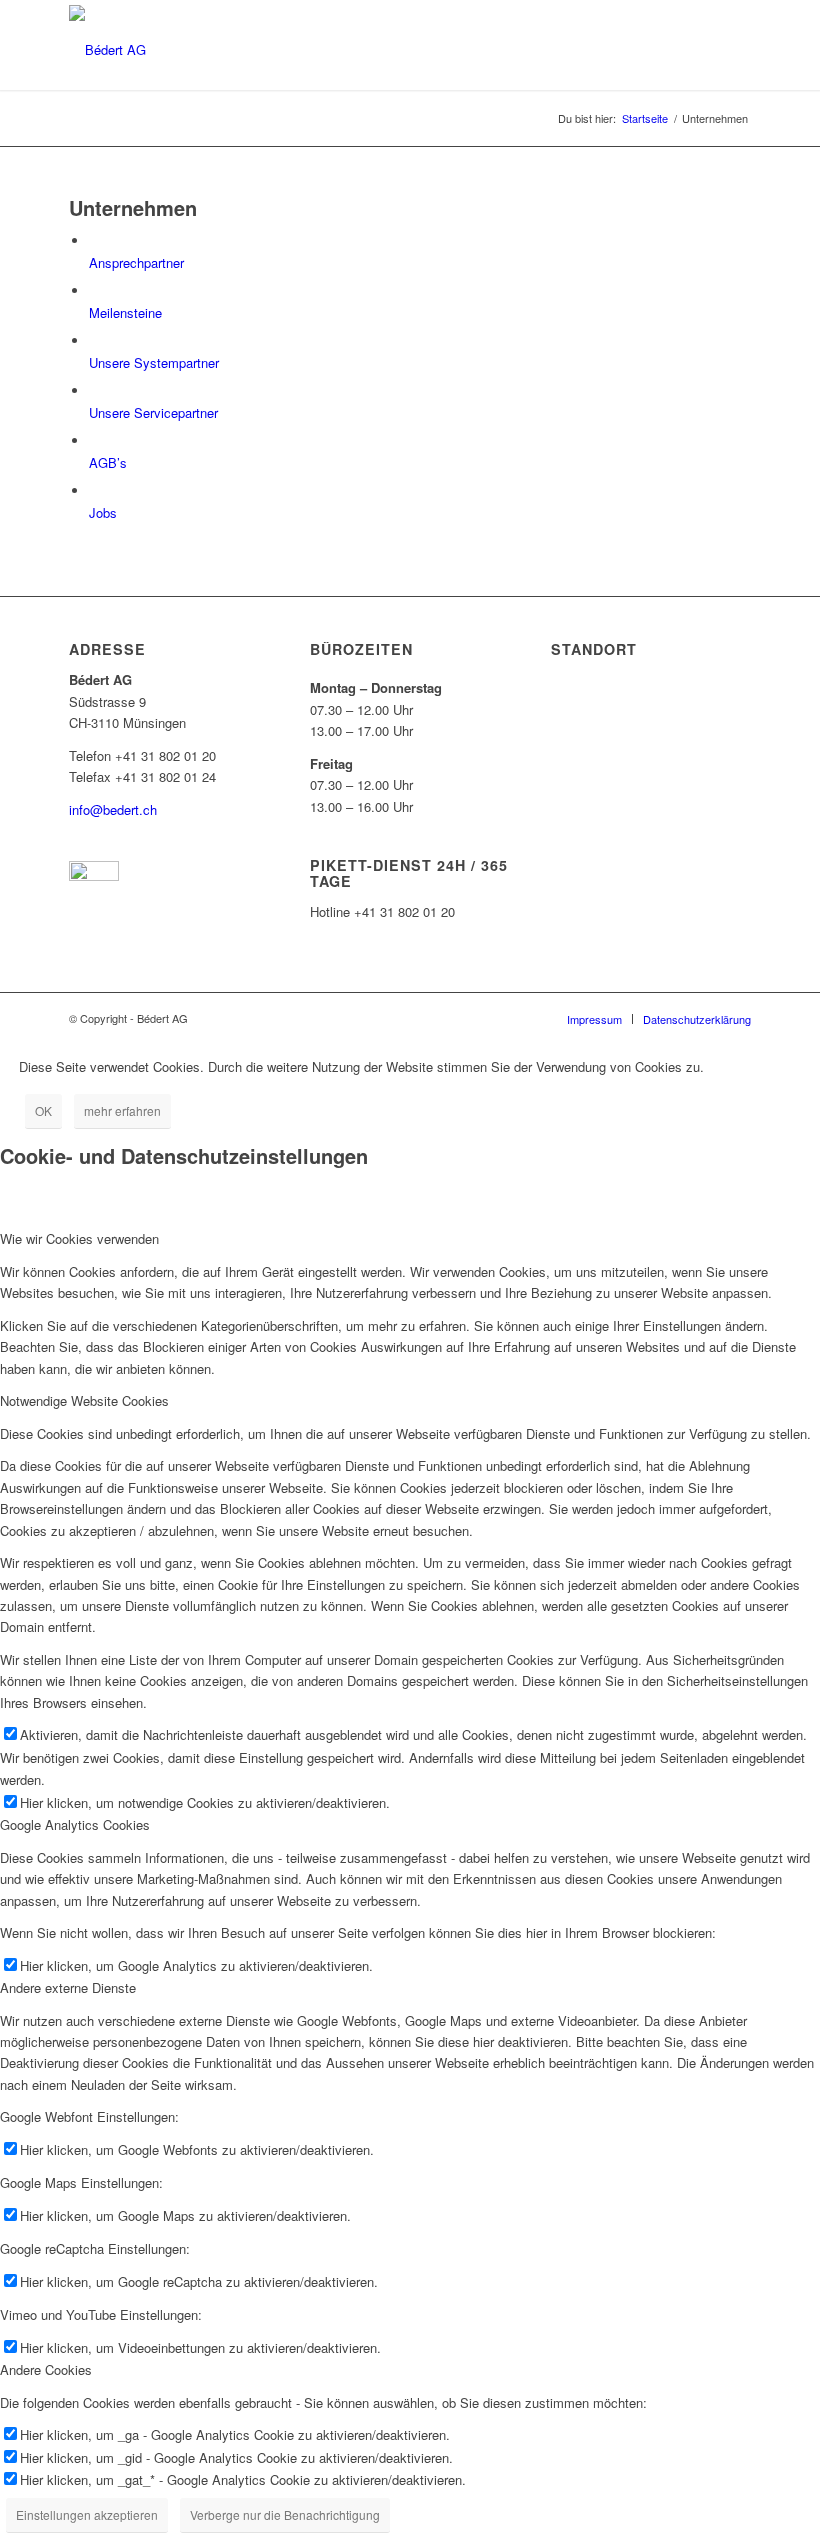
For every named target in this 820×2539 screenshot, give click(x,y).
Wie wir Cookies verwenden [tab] (79, 1238)
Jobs (103, 512)
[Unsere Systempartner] (94, 341)
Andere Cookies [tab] (46, 2369)
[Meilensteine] (94, 291)
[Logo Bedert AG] (107, 47)
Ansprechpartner (136, 262)
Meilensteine (125, 312)
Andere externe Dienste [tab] (68, 1987)
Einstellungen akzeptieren (87, 2514)
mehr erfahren (122, 1110)
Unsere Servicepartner (153, 412)
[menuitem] (594, 1019)
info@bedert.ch (113, 809)
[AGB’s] (94, 441)
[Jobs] (94, 491)
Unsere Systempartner (154, 362)
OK (43, 1110)
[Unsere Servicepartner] (94, 391)
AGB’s (108, 462)
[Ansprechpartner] (94, 241)
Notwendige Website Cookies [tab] (84, 1400)
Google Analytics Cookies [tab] (75, 1824)
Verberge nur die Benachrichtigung (285, 2514)
